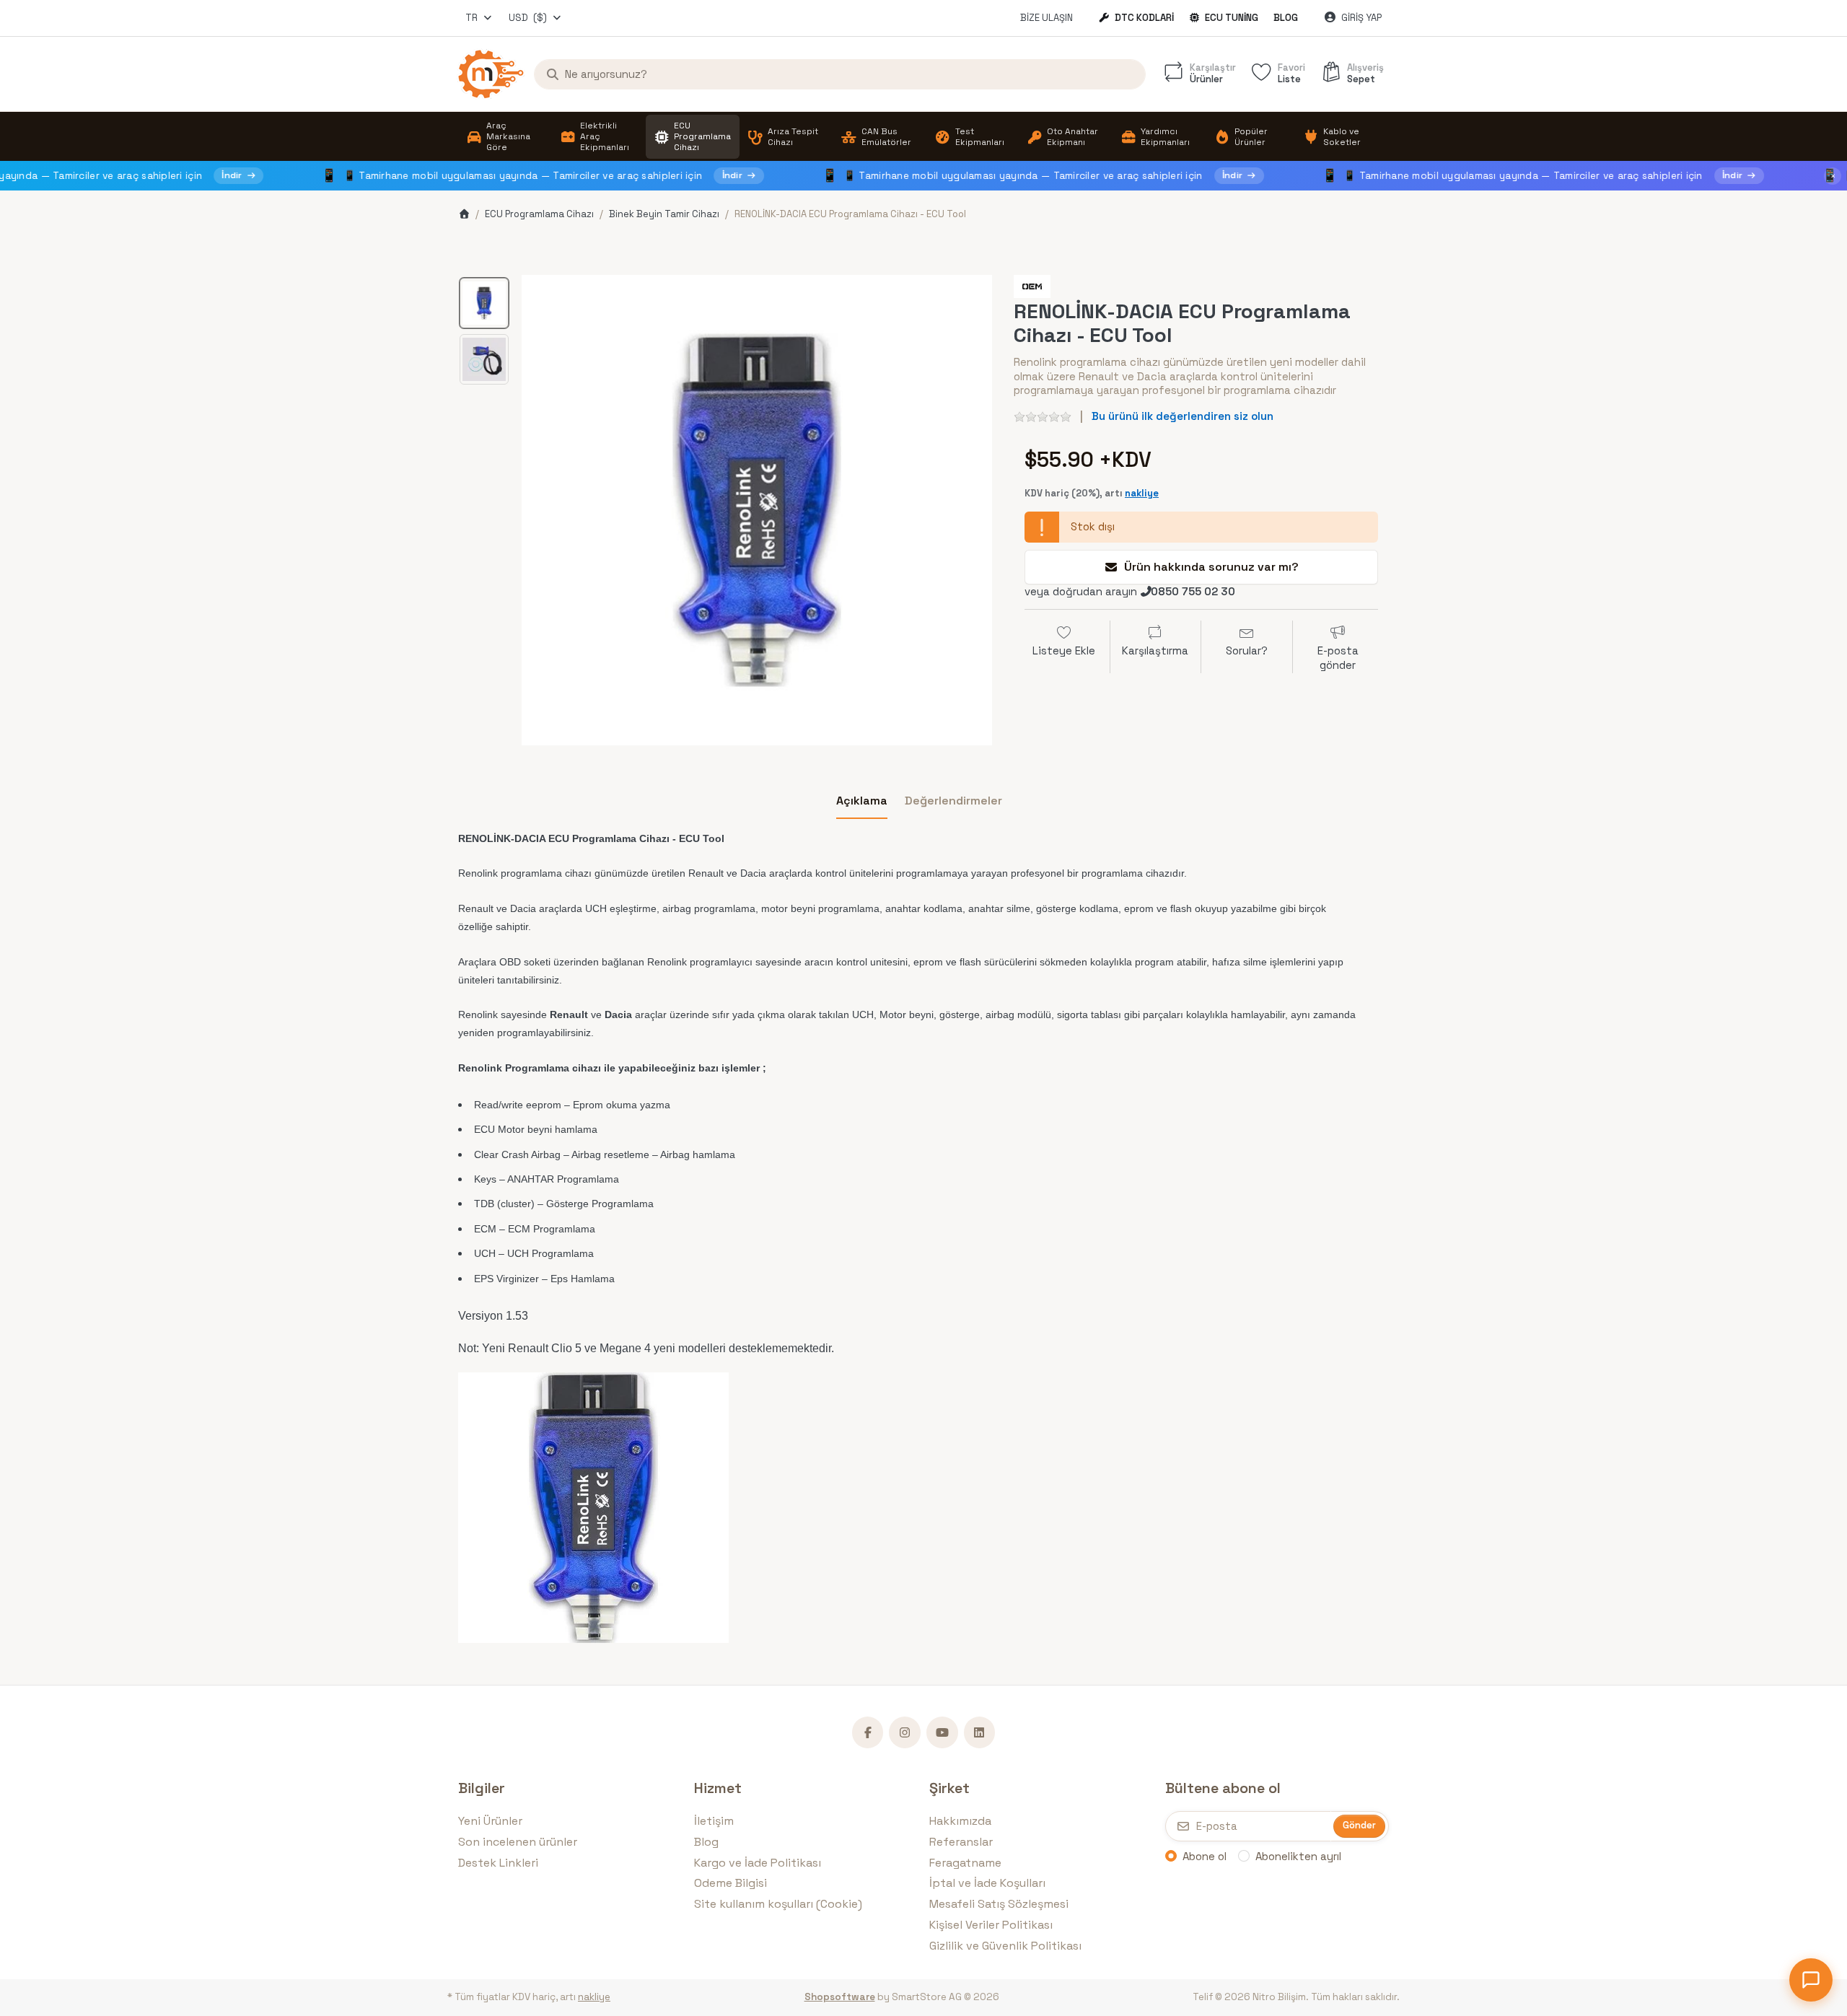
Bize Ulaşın (1047, 18)
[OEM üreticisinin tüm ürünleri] (1032, 285)
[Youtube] (942, 1732)
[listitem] (757, 510)
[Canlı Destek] (1811, 1980)
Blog (1286, 18)
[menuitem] (505, 137)
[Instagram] (905, 1732)
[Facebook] (868, 1732)
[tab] (862, 801)
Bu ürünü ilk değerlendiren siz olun (1183, 416)
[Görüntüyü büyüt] (757, 510)
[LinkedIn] (980, 1732)
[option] (484, 303)
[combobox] (479, 18)
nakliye (1142, 493)
